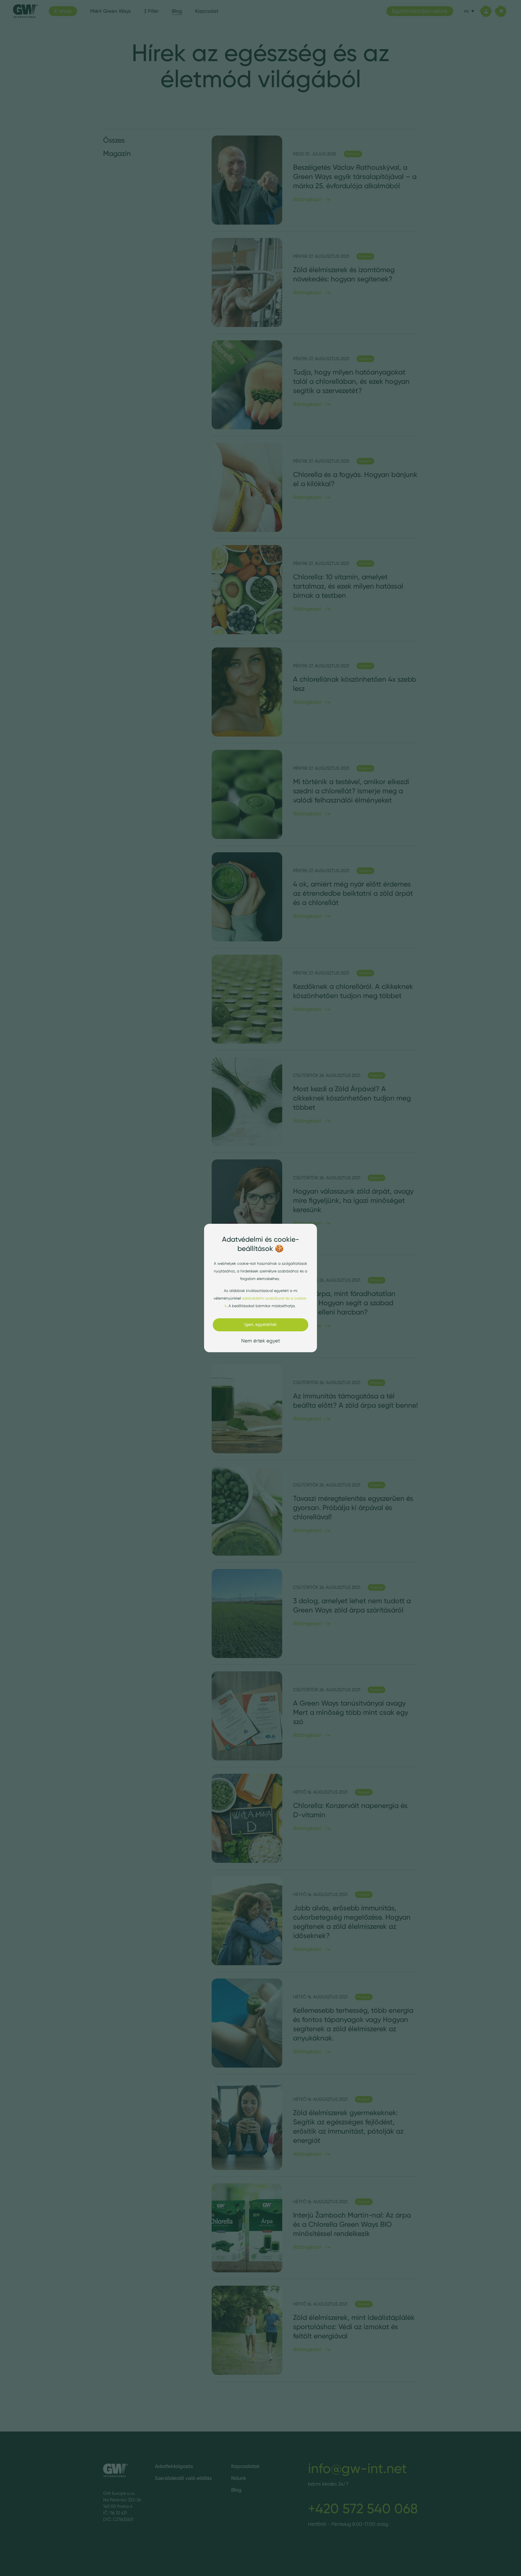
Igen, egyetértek (261, 1324)
